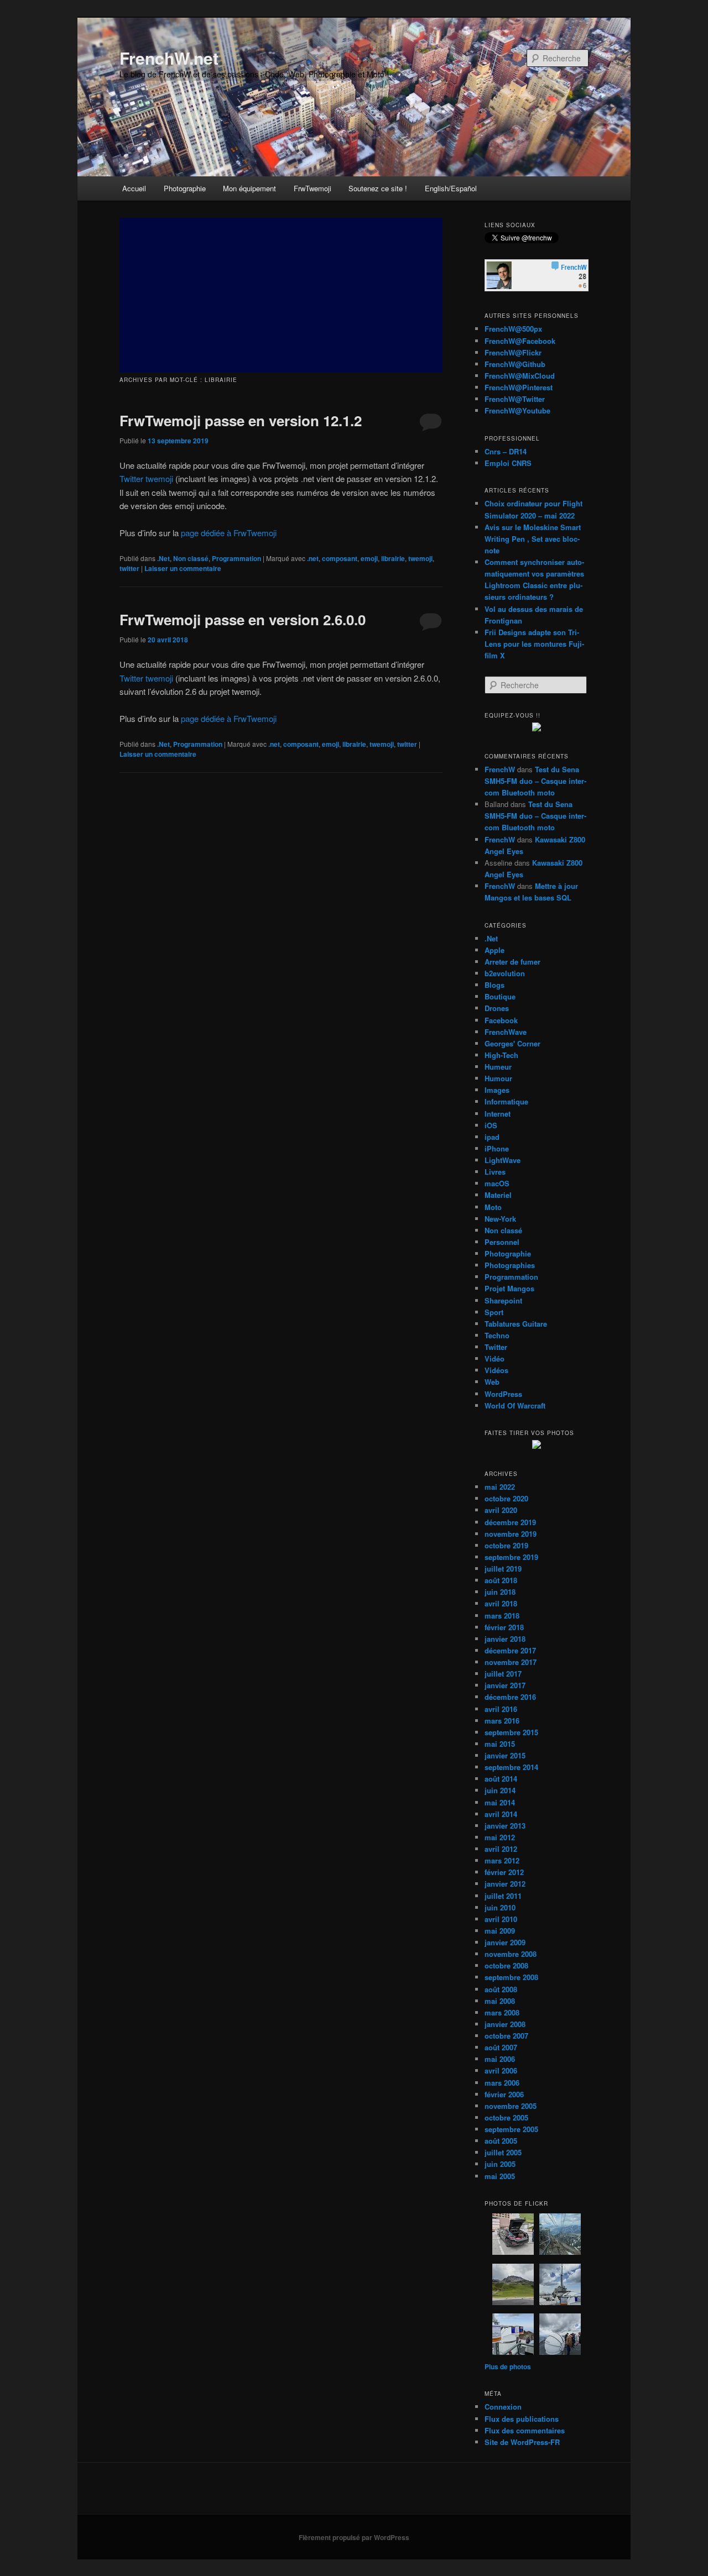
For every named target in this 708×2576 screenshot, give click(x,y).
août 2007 (501, 2047)
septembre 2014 (511, 1767)
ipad (492, 1137)
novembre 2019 (511, 1534)
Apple (494, 950)
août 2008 (501, 1989)
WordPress (503, 1394)
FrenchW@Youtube (517, 410)
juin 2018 (500, 1592)
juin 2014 (500, 1790)
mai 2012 (500, 1837)
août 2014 (501, 1779)
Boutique (500, 996)
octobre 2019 (506, 1545)
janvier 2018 (505, 1639)
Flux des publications (522, 2419)
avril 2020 (501, 1510)
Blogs (494, 985)
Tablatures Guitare (516, 1324)
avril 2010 (501, 1919)
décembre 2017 (510, 1650)
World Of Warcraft (515, 1405)
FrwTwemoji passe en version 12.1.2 (241, 420)
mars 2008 (502, 2012)
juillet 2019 (503, 1569)
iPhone (497, 1148)
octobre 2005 (506, 2117)
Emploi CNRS (508, 463)
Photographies (510, 1265)
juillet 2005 (503, 2152)
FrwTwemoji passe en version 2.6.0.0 (243, 619)
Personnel (502, 1242)
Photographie (185, 188)
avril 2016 (501, 1709)
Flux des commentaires (525, 2430)
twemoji (420, 558)
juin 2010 (500, 1907)
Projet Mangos (509, 1288)
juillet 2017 (503, 1674)
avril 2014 (501, 1814)
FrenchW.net (169, 58)
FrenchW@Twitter (515, 399)
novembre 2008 (511, 1954)
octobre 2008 (506, 1965)
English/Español (451, 188)
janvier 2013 (505, 1826)
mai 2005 (500, 2176)
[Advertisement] (281, 295)
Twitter (496, 1347)
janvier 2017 (505, 1685)
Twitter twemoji (146, 478)
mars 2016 (502, 1721)
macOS (497, 1183)
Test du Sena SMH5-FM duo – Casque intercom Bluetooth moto (535, 781)
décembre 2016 (510, 1697)
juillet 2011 (503, 1896)
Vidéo (494, 1358)
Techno (497, 1335)
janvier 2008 (505, 2024)
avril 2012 (501, 1849)
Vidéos (496, 1370)
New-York (500, 1219)
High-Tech (501, 1055)
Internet (498, 1114)
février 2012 (504, 1872)
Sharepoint (503, 1300)
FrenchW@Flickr (513, 352)
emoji (369, 558)
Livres (495, 1172)
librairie (393, 558)
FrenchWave (506, 1032)
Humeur (498, 1067)
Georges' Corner (512, 1043)
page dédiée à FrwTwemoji (229, 533)
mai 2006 (500, 2059)
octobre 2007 (506, 2036)
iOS (491, 1125)
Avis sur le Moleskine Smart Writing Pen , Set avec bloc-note (533, 539)
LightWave (503, 1160)
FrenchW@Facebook (520, 341)
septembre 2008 (511, 1977)
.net (313, 558)
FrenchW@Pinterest (519, 387)
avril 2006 (501, 2070)
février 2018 (504, 1627)
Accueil (134, 188)
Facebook (501, 1020)
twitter (129, 568)
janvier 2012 (505, 1884)
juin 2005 (500, 2164)
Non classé (191, 558)
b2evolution (505, 973)
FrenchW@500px (513, 329)
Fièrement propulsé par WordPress (354, 2537)
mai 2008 (500, 2001)
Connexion (503, 2407)
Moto (493, 1207)
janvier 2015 (505, 1755)
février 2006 (504, 2094)
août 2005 (501, 2141)
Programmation (236, 558)
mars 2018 (502, 1616)
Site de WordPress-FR (522, 2442)
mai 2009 (500, 1931)
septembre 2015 (511, 1732)
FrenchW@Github (515, 364)
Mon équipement (249, 188)
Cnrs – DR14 (506, 451)
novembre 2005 (511, 2106)
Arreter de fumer (512, 962)
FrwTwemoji (313, 188)
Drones (497, 1008)
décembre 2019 (510, 1522)
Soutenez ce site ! (378, 188)
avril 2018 (501, 1603)
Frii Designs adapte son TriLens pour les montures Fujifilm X (534, 644)
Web (492, 1382)
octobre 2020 (506, 1498)
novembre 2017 (511, 1662)
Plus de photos (508, 2366)
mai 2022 (500, 1487)
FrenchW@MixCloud (520, 376)
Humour (498, 1078)
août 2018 (501, 1580)
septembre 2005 (511, 2129)
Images (497, 1090)
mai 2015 (500, 1744)
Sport (494, 1312)
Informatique (506, 1101)
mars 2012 (502, 1860)
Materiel (498, 1195)
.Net (163, 558)
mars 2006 (502, 2083)
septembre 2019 (511, 1557)
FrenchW (500, 769)
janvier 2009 (505, 1942)
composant (340, 558)
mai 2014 (500, 1802)
